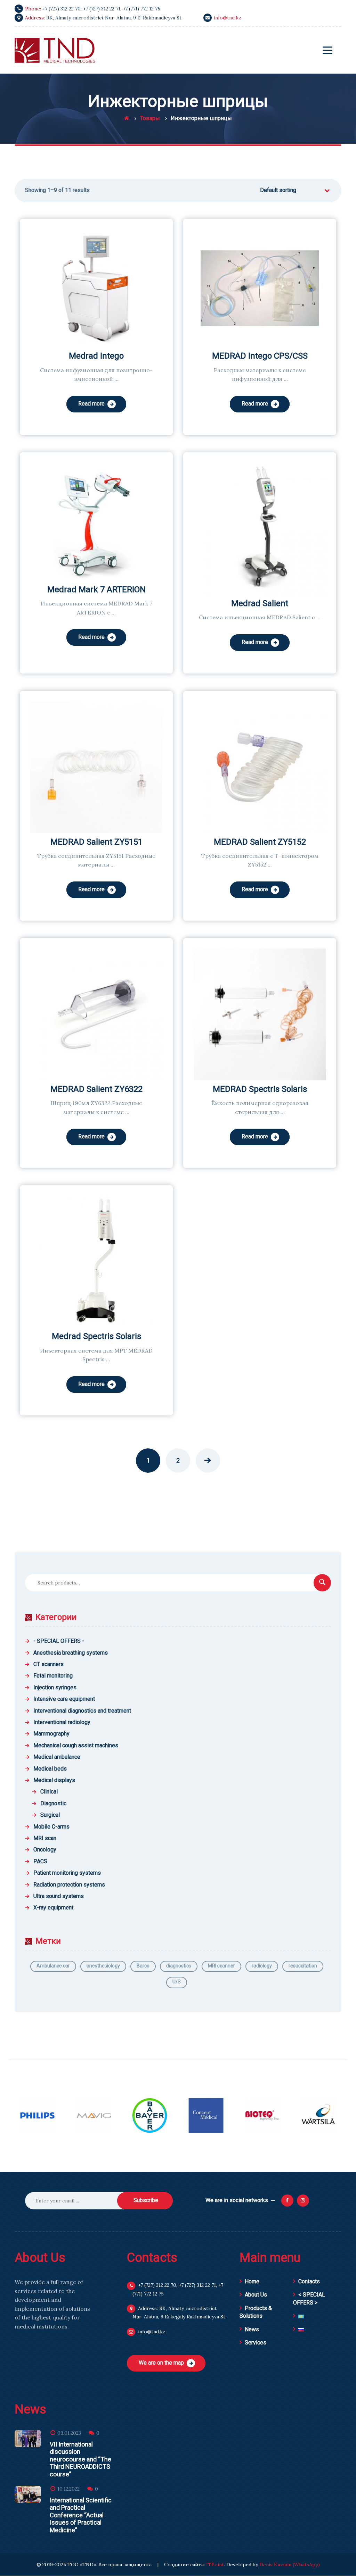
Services (256, 2343)
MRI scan (45, 1838)
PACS (40, 1861)
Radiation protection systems (69, 1885)
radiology (262, 1966)
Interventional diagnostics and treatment (82, 1711)
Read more (91, 404)
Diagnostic (53, 1803)
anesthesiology (103, 1966)
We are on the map (161, 2363)
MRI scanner (221, 1966)
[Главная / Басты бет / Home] (127, 118)
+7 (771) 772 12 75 (141, 9)
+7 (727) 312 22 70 (62, 9)
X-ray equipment (53, 1908)
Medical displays (54, 1780)
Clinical (49, 1792)
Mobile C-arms (51, 1827)
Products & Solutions (256, 2312)
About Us (256, 2295)
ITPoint (215, 2565)
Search (322, 1583)
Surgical (50, 1815)
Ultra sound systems (59, 1896)
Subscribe (146, 2200)
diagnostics (179, 1966)
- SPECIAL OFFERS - (59, 1641)
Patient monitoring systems (67, 1873)
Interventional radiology (62, 1722)
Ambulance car (53, 1966)
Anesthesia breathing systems (71, 1653)
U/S (177, 1982)
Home (252, 2281)
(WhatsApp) (306, 2565)
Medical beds (50, 1769)
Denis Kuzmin (275, 2565)
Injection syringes (55, 1687)
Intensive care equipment (64, 1699)
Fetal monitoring (53, 1676)
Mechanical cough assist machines (76, 1745)
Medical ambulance (57, 1757)
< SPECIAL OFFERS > (309, 2298)
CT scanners (48, 1664)
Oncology (45, 1850)
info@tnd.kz (228, 18)
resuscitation (303, 1966)
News (252, 2329)
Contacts (309, 2281)
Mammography (51, 1734)
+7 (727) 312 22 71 (102, 9)
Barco (143, 1966)
